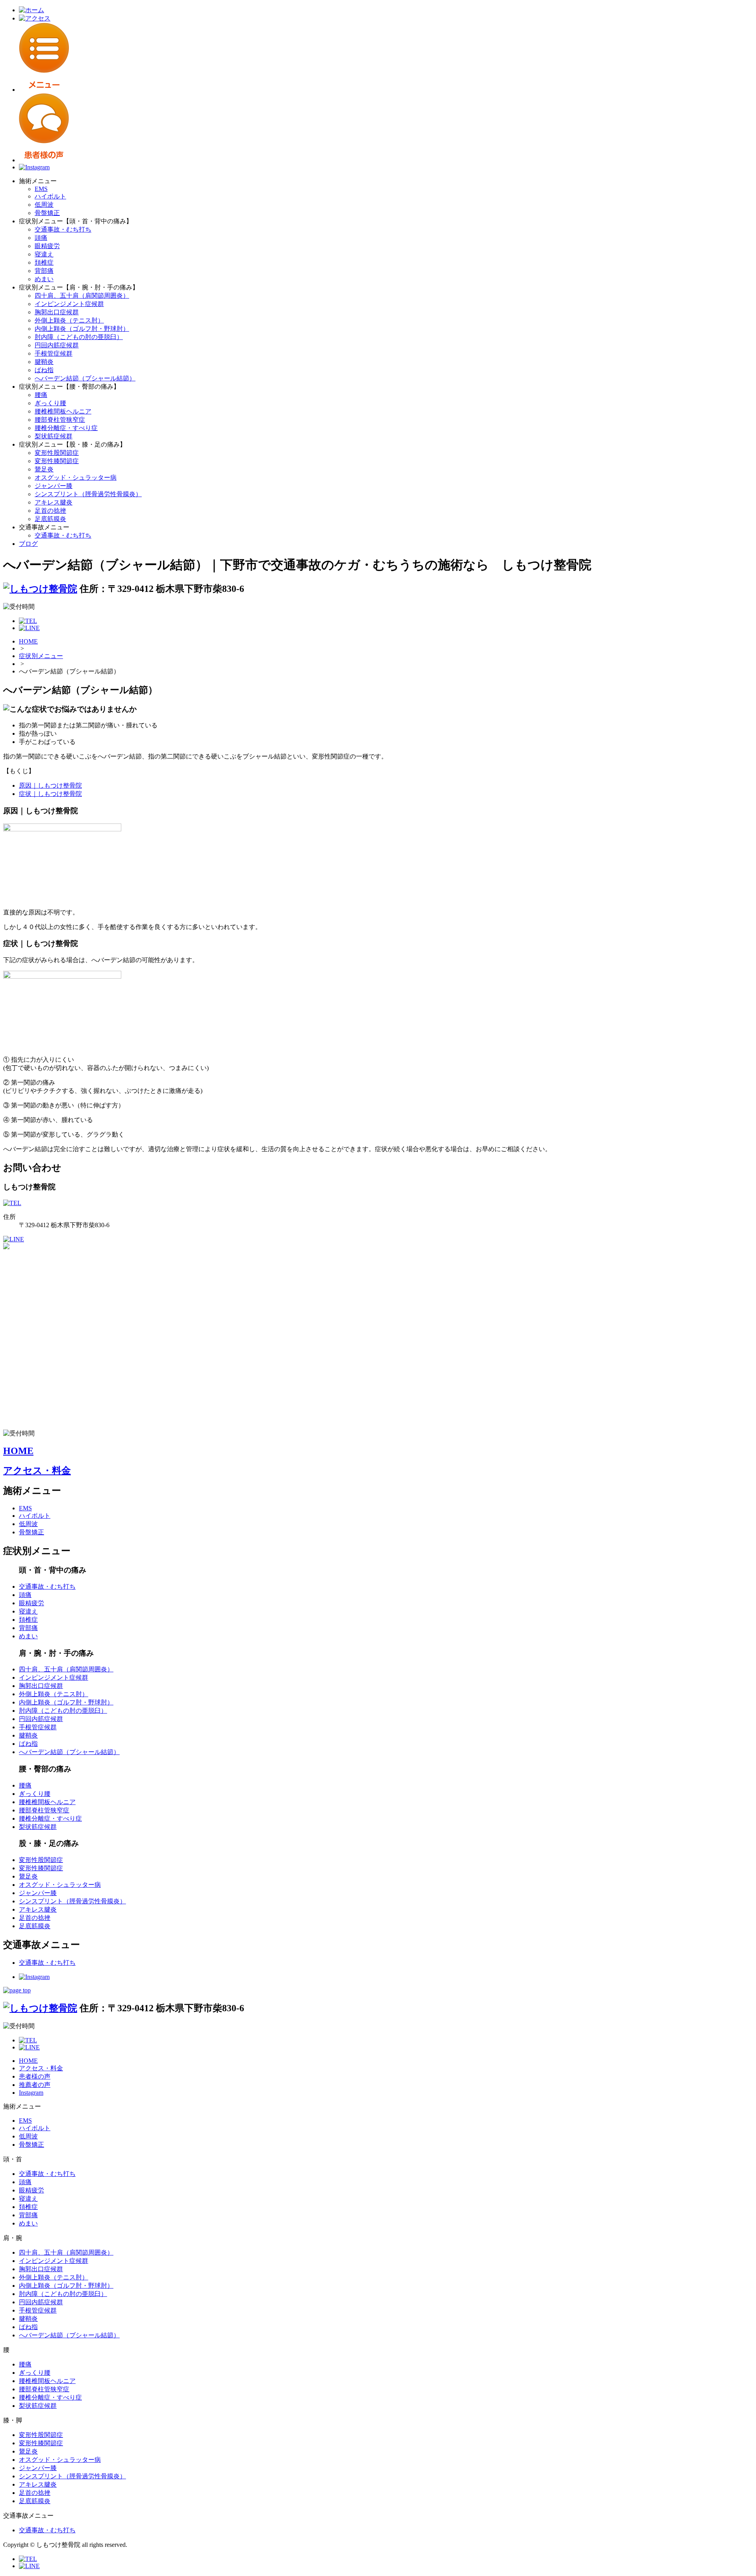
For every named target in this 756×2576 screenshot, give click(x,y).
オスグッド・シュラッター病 (76, 478)
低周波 (44, 205)
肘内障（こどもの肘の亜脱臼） (79, 337)
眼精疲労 (47, 246)
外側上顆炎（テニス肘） (69, 320)
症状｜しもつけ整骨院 (50, 794)
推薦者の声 (35, 2085)
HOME (28, 641)
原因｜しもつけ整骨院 (50, 785)
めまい (44, 279)
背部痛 (44, 271)
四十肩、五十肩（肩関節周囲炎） (82, 296)
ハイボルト (50, 196)
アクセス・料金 (37, 1471)
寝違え (44, 254)
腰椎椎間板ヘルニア (63, 411)
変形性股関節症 (57, 453)
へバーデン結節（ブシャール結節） (85, 378)
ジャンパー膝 (54, 486)
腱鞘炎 (44, 362)
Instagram (31, 2093)
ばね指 (44, 370)
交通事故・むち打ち (63, 229)
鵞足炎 (44, 469)
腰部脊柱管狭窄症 (60, 420)
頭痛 (41, 238)
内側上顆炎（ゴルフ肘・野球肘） (82, 329)
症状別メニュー (41, 656)
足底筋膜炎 (50, 519)
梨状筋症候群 (54, 436)
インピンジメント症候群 (69, 304)
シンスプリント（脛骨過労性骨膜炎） (88, 494)
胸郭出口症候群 (57, 312)
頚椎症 (44, 262)
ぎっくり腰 (50, 403)
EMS (41, 189)
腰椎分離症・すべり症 (66, 428)
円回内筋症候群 (57, 345)
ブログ (28, 544)
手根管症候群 (54, 353)
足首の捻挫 (50, 511)
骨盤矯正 (47, 213)
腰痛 (41, 395)
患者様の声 (35, 2076)
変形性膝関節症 (57, 461)
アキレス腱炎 (54, 502)
